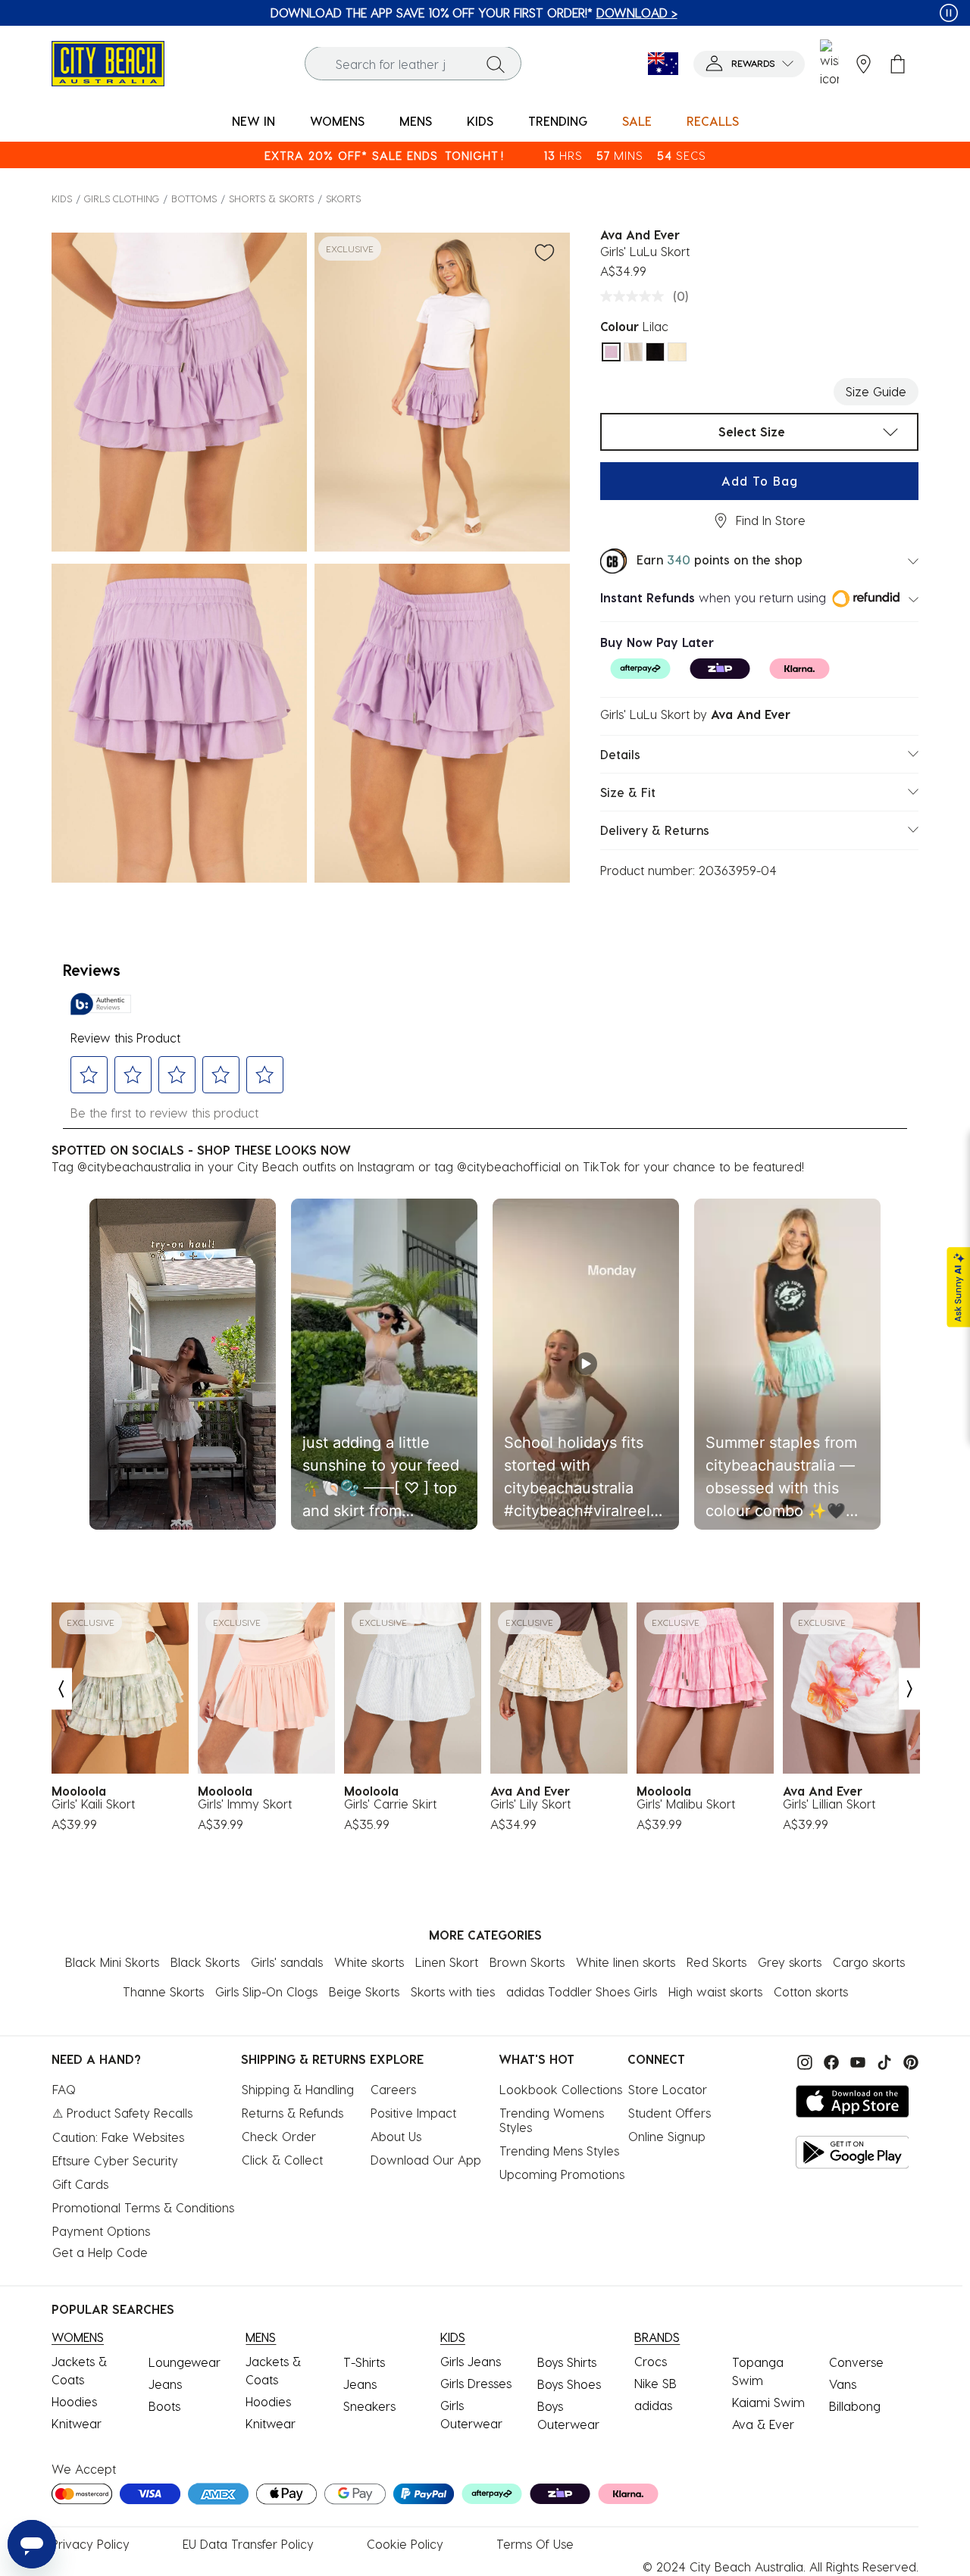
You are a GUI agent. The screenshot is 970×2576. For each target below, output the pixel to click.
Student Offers (670, 2113)
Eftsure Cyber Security (115, 2160)
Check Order (279, 2136)
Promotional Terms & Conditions (143, 2207)
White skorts (369, 1962)
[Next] (910, 1688)
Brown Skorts (527, 1962)
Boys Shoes (569, 2384)
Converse (856, 2362)
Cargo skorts (869, 1962)
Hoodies (74, 2401)
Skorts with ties (453, 1991)
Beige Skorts (364, 1991)
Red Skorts (717, 1962)
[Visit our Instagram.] (803, 2060)
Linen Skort (447, 1962)
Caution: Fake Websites (118, 2137)
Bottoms (194, 198)
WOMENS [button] (337, 121)
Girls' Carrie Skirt (390, 1804)
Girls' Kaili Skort (93, 1804)
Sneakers (369, 2406)
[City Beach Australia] (108, 62)
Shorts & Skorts (271, 198)
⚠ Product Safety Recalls (122, 2113)
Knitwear (77, 2423)
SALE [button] (637, 121)
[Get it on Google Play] (853, 2152)
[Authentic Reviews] (101, 1004)
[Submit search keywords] (496, 64)
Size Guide (876, 391)
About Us (396, 2136)
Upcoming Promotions (562, 2174)
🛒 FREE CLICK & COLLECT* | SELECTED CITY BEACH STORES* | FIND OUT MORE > (474, 13)
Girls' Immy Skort (245, 1804)
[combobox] (413, 64)
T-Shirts (364, 2362)
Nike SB (656, 2383)
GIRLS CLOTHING (122, 198)
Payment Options (101, 2231)
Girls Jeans (471, 2361)
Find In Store (771, 520)
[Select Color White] (633, 352)
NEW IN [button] (253, 121)
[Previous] (61, 1688)
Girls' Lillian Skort (829, 1804)
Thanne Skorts (163, 1991)
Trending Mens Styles (559, 2151)
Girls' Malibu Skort (686, 1804)
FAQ (64, 2089)
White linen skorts (626, 1962)
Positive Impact (413, 2113)
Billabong (855, 2406)
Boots (164, 2406)
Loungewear (185, 2362)
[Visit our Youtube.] (856, 2060)
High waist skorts (715, 1991)
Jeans (165, 2384)
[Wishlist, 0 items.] (829, 64)
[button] (749, 64)
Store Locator (668, 2089)
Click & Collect (282, 2160)
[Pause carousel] (949, 13)
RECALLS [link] (713, 121)
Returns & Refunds (293, 2113)
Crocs (651, 2361)
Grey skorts (790, 1962)
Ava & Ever (763, 2424)
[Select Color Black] (655, 352)
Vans (843, 2384)
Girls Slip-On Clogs (266, 1991)
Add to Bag (760, 481)
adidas (653, 2405)
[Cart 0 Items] (898, 64)
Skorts (343, 198)
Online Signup (667, 2136)
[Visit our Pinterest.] (907, 2060)
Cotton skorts (811, 1991)
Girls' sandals (287, 1962)
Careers (393, 2089)
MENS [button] (416, 121)
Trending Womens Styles (554, 2120)
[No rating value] (636, 296)
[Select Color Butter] (677, 352)
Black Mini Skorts (112, 1962)
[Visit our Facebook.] (829, 2060)
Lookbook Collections (561, 2089)
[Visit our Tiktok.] (882, 2060)
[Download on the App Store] (853, 2101)
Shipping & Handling (298, 2089)
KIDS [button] (480, 121)
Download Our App (426, 2160)
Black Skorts (205, 1962)
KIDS (62, 198)
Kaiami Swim (768, 2402)
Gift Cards (80, 2184)
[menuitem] (253, 122)
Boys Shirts (567, 2362)
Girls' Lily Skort (530, 1804)
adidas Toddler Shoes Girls (582, 1991)
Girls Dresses (476, 2383)
